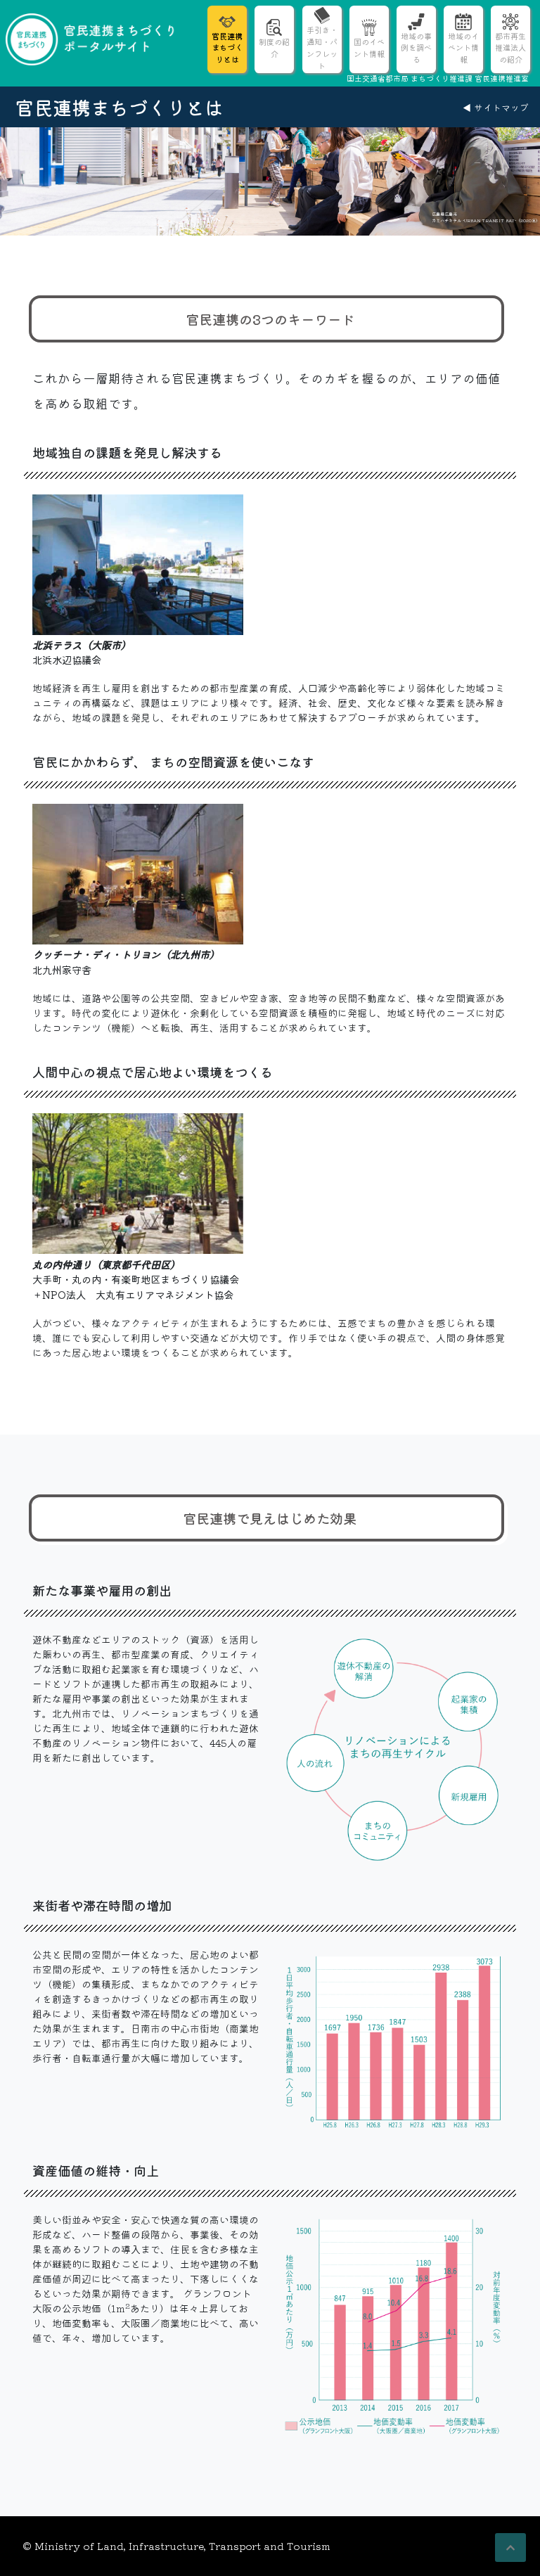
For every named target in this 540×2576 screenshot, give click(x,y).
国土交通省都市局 (378, 78)
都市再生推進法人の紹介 (510, 48)
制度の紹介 (274, 47)
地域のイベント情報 (463, 48)
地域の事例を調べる (416, 48)
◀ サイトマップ (496, 107)
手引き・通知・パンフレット (322, 47)
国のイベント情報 (369, 47)
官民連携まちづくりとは (227, 48)
